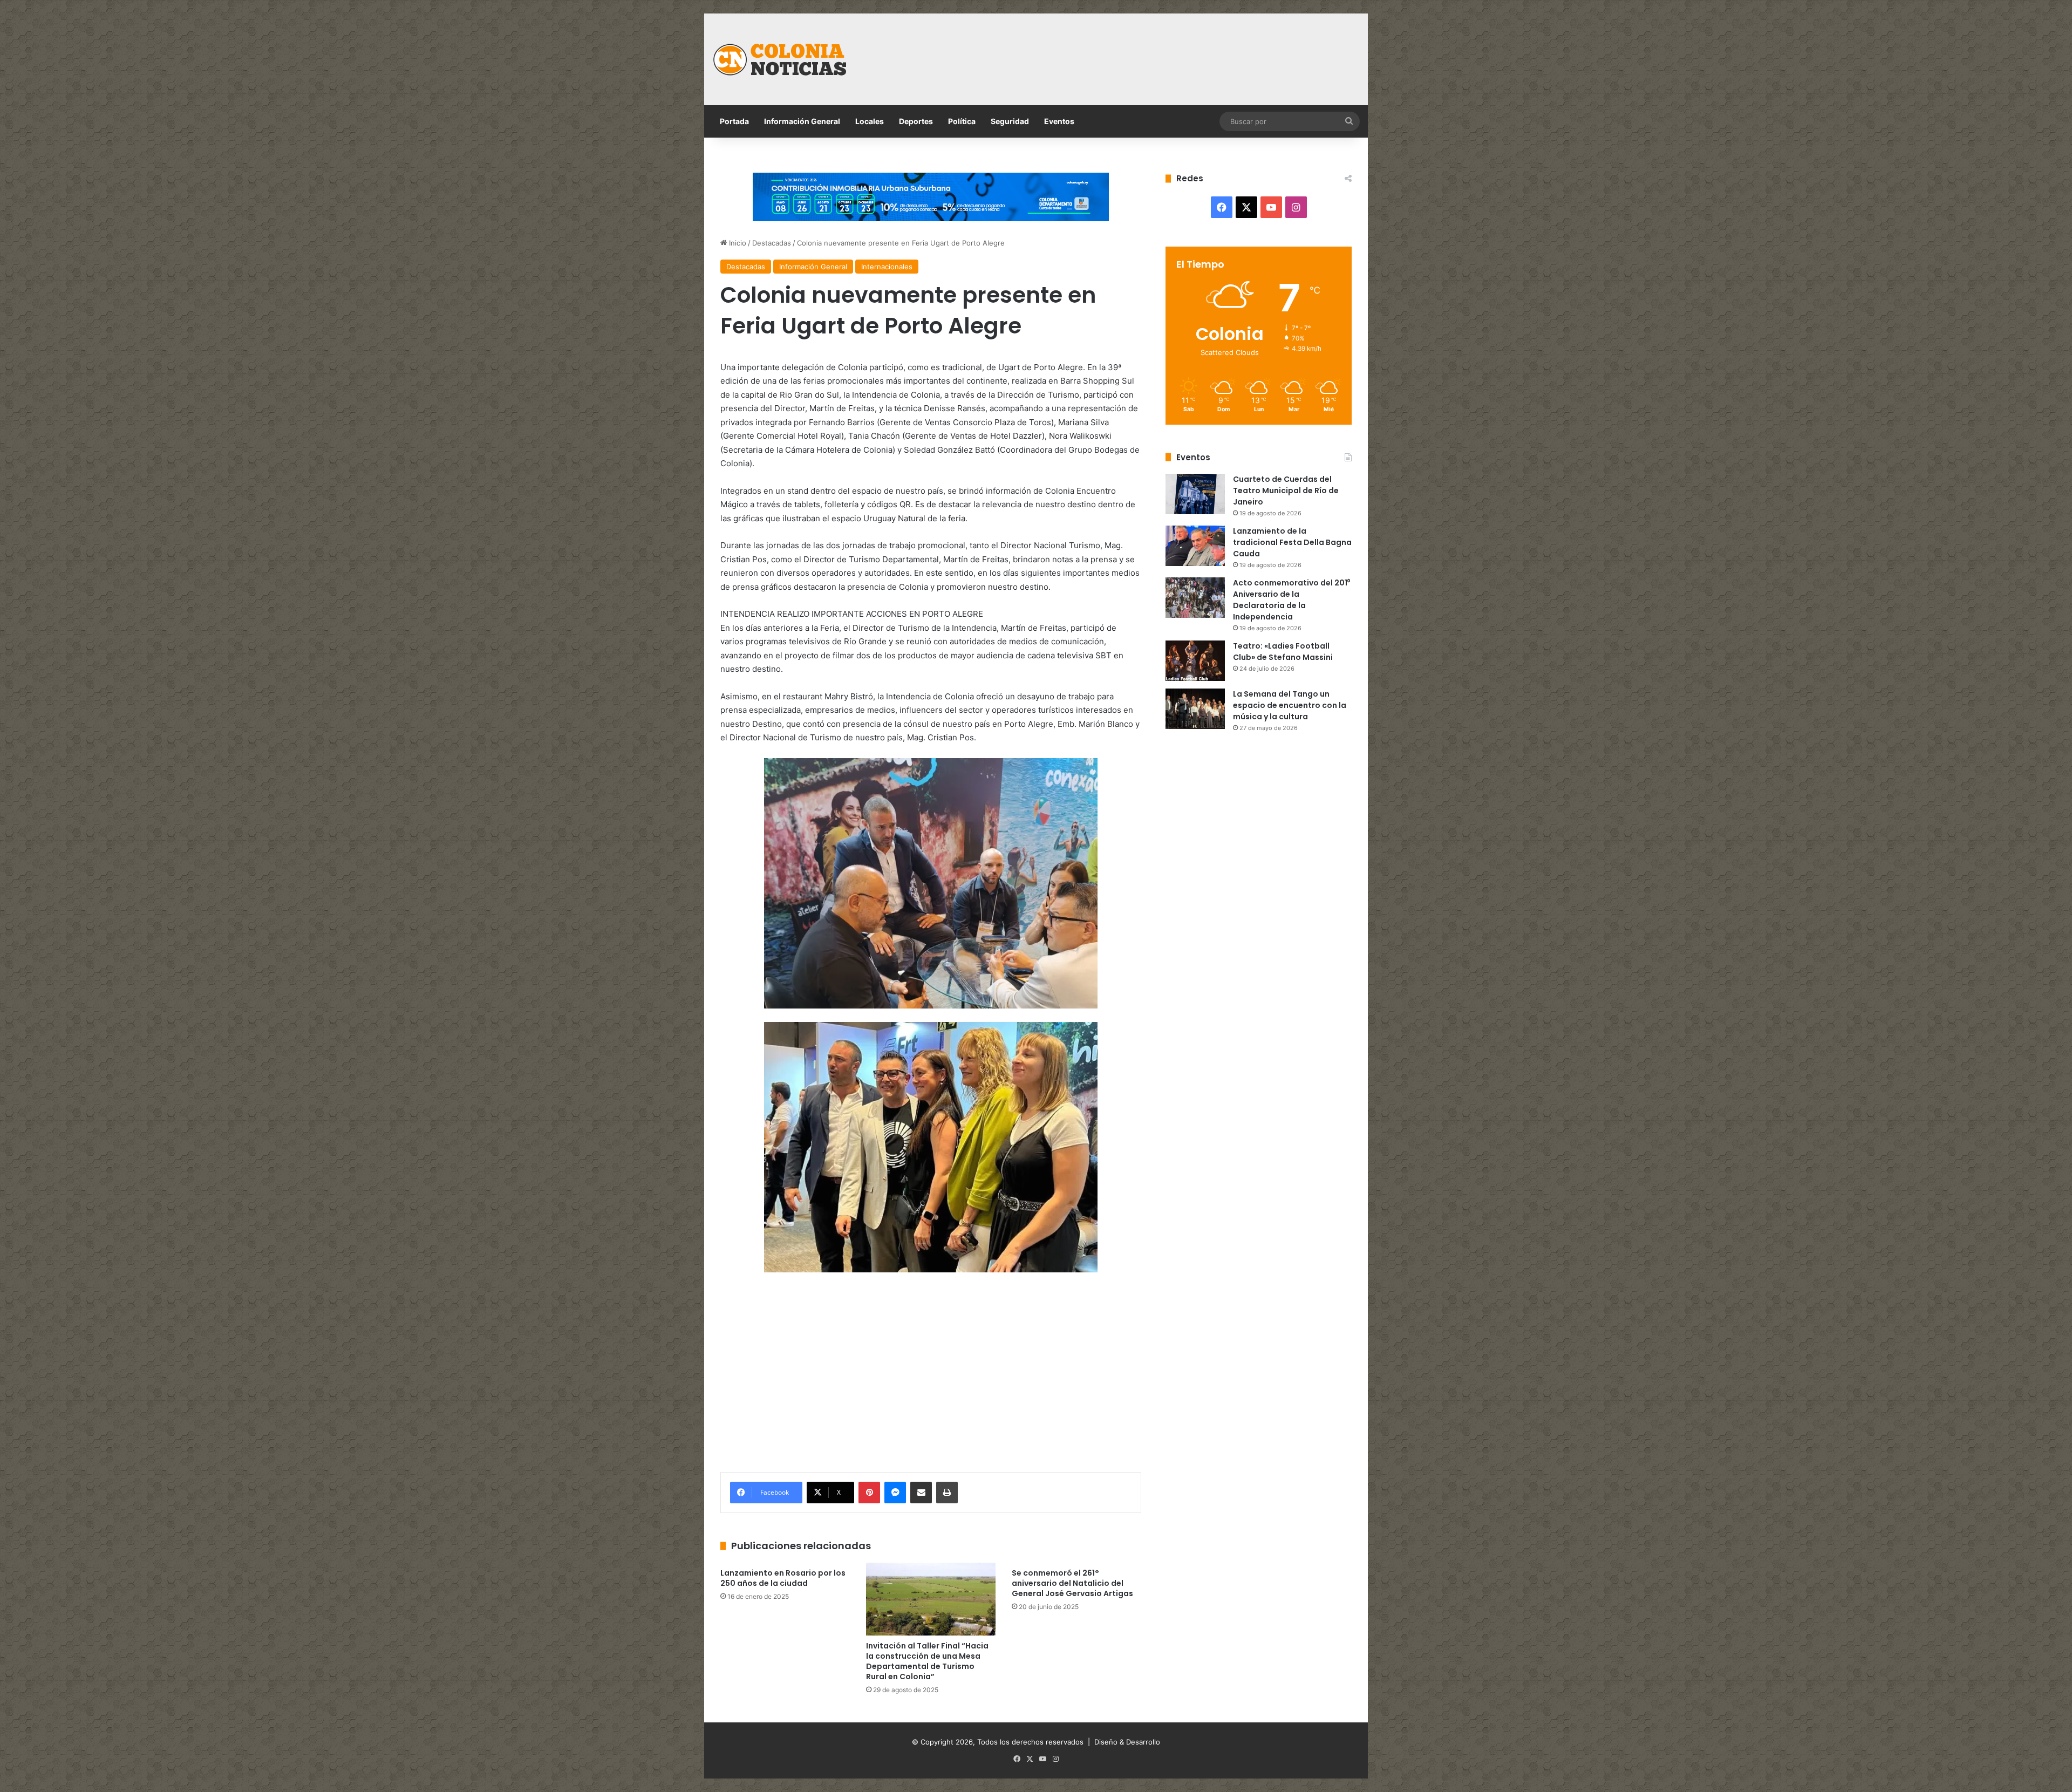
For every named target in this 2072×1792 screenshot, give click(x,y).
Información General (802, 121)
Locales (870, 121)
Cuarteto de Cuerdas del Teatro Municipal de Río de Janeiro (1286, 490)
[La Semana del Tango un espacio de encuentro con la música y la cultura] (1195, 709)
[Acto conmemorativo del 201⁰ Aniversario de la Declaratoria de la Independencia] (1195, 598)
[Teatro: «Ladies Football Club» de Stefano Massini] (1195, 661)
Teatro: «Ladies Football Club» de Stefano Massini (1283, 652)
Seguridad (1010, 121)
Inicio (737, 243)
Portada (734, 121)
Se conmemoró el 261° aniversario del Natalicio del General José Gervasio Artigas (1072, 1583)
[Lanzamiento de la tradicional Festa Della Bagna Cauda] (1195, 546)
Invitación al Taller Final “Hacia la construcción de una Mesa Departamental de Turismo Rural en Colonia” (927, 1661)
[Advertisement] (1147, 49)
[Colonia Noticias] (780, 59)
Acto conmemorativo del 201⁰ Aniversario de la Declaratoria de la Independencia (1291, 600)
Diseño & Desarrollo (1127, 1742)
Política (962, 121)
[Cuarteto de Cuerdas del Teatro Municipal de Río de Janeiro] (1195, 494)
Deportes (916, 121)
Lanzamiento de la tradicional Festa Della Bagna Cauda (1292, 542)
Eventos (1059, 121)
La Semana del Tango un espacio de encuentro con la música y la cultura (1290, 705)
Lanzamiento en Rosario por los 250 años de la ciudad (783, 1578)
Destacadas (772, 243)
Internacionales (887, 267)
